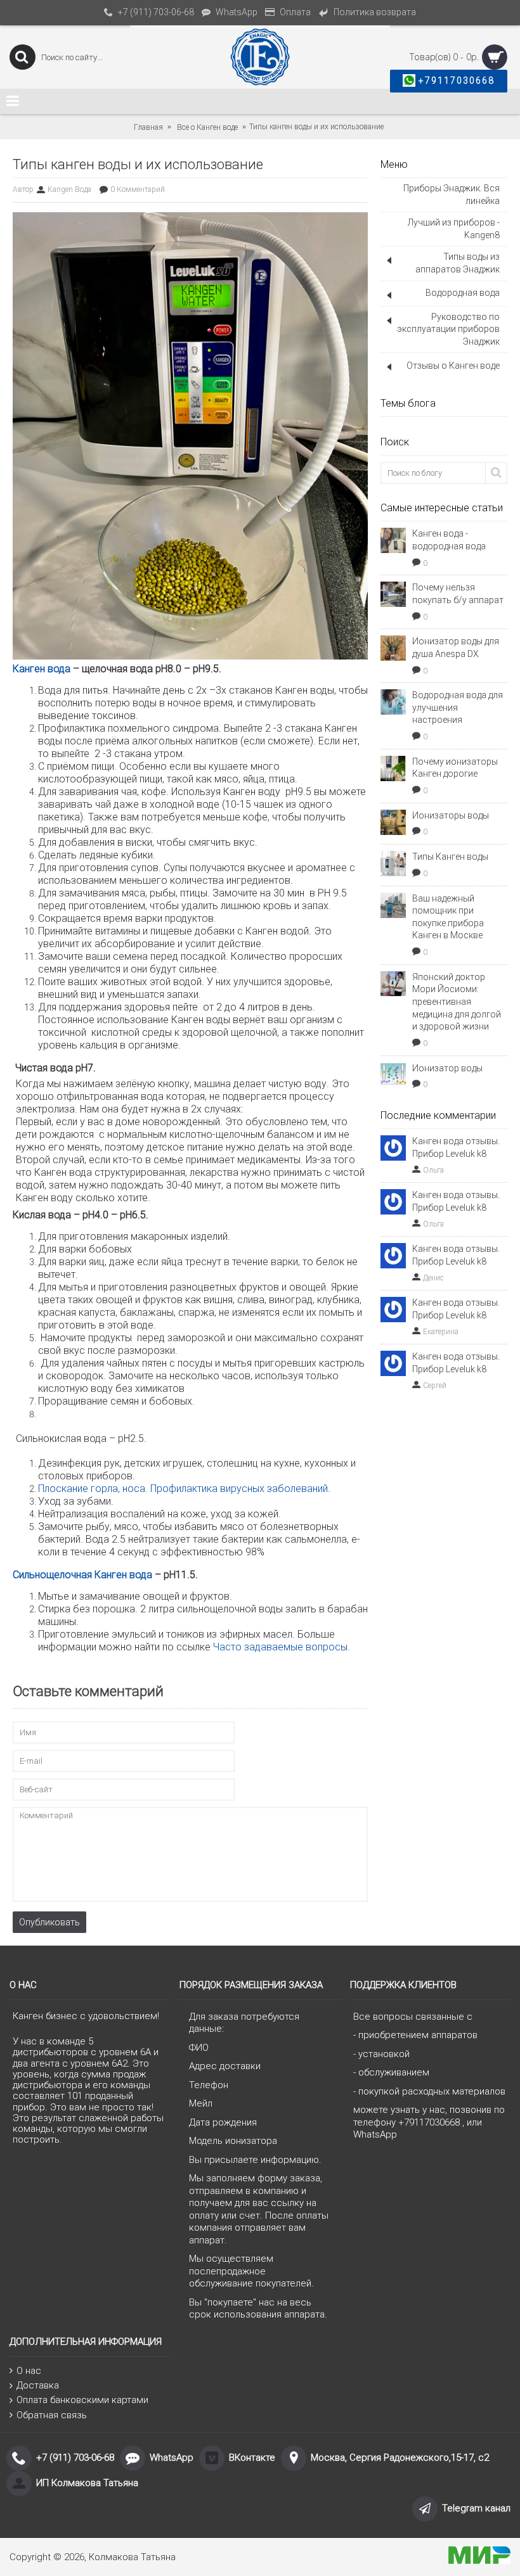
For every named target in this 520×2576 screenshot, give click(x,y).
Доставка (38, 2385)
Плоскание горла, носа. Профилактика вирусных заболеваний (183, 1489)
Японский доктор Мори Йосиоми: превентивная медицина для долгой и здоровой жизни (457, 1002)
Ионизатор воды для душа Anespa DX (456, 647)
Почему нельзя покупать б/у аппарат (458, 594)
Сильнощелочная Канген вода (82, 1575)
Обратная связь (52, 2415)
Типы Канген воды (450, 857)
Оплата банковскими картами (82, 2400)
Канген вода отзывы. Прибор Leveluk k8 (456, 1147)
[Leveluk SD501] (190, 655)
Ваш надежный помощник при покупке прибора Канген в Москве (448, 917)
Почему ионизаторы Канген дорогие (455, 768)
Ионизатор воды (447, 1068)
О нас (29, 2371)
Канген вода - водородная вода (449, 540)
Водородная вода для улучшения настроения (458, 707)
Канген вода (42, 669)
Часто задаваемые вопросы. (283, 1647)
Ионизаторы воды (451, 815)
